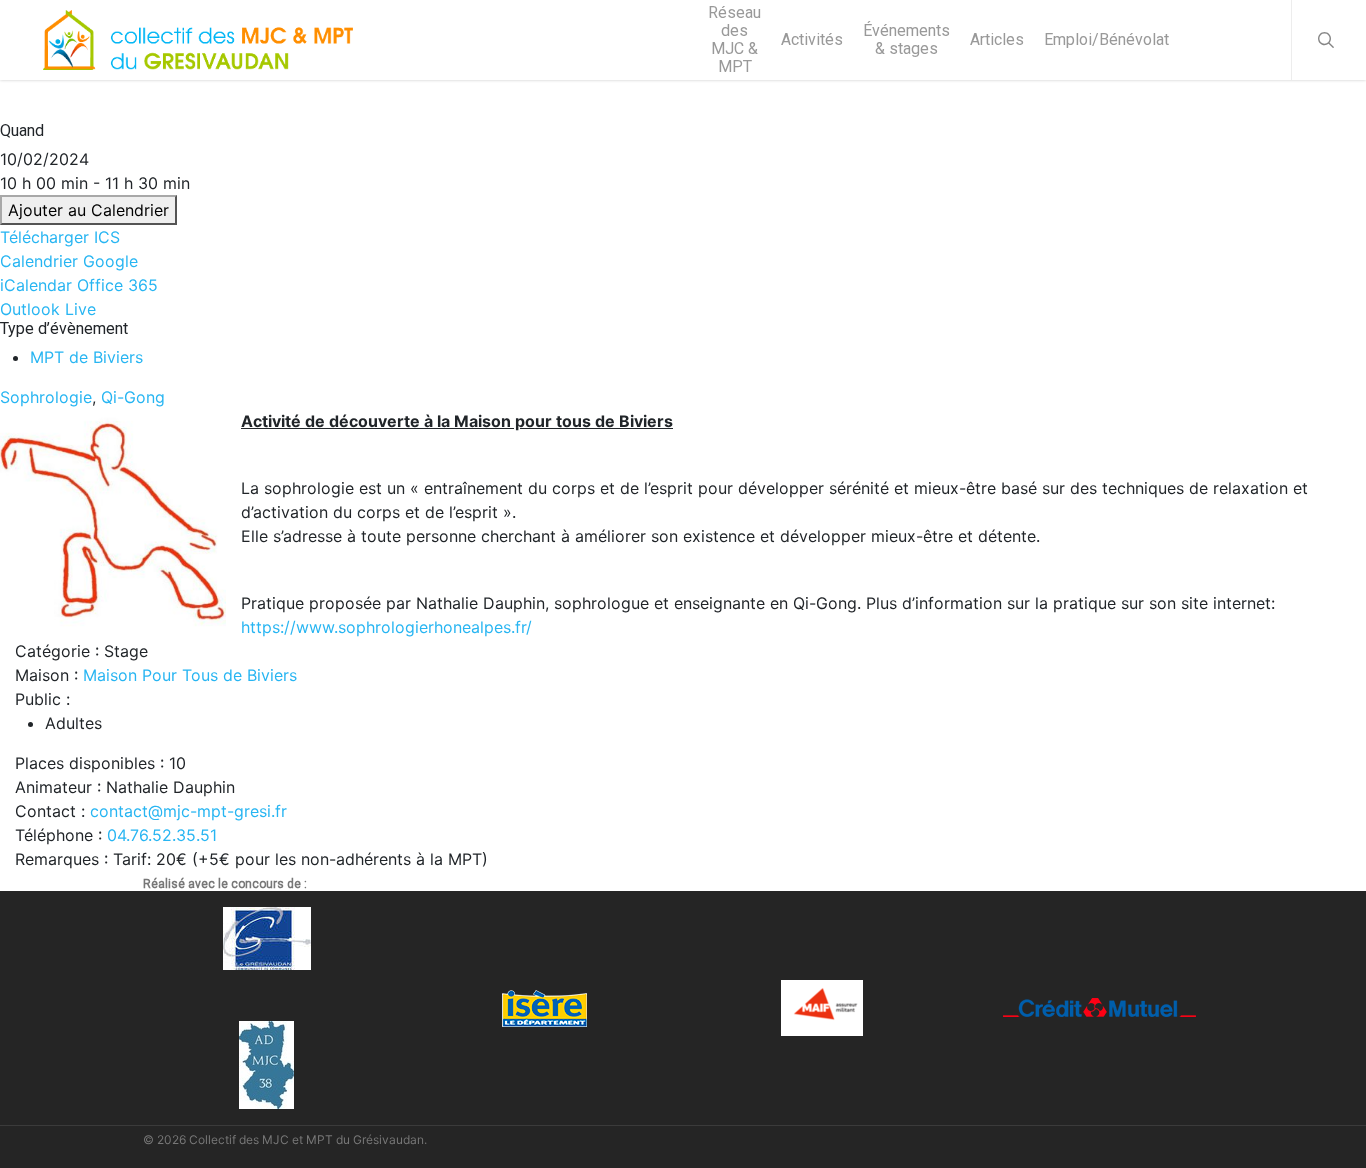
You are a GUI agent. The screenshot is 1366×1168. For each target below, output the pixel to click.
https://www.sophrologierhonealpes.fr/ (386, 627)
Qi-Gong (133, 397)
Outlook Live (48, 309)
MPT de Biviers (86, 357)
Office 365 (117, 285)
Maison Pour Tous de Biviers (190, 675)
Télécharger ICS (60, 237)
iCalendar (36, 285)
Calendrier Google (69, 261)
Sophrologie (46, 397)
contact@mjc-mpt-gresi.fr (188, 811)
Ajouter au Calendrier (88, 210)
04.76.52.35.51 (162, 835)
